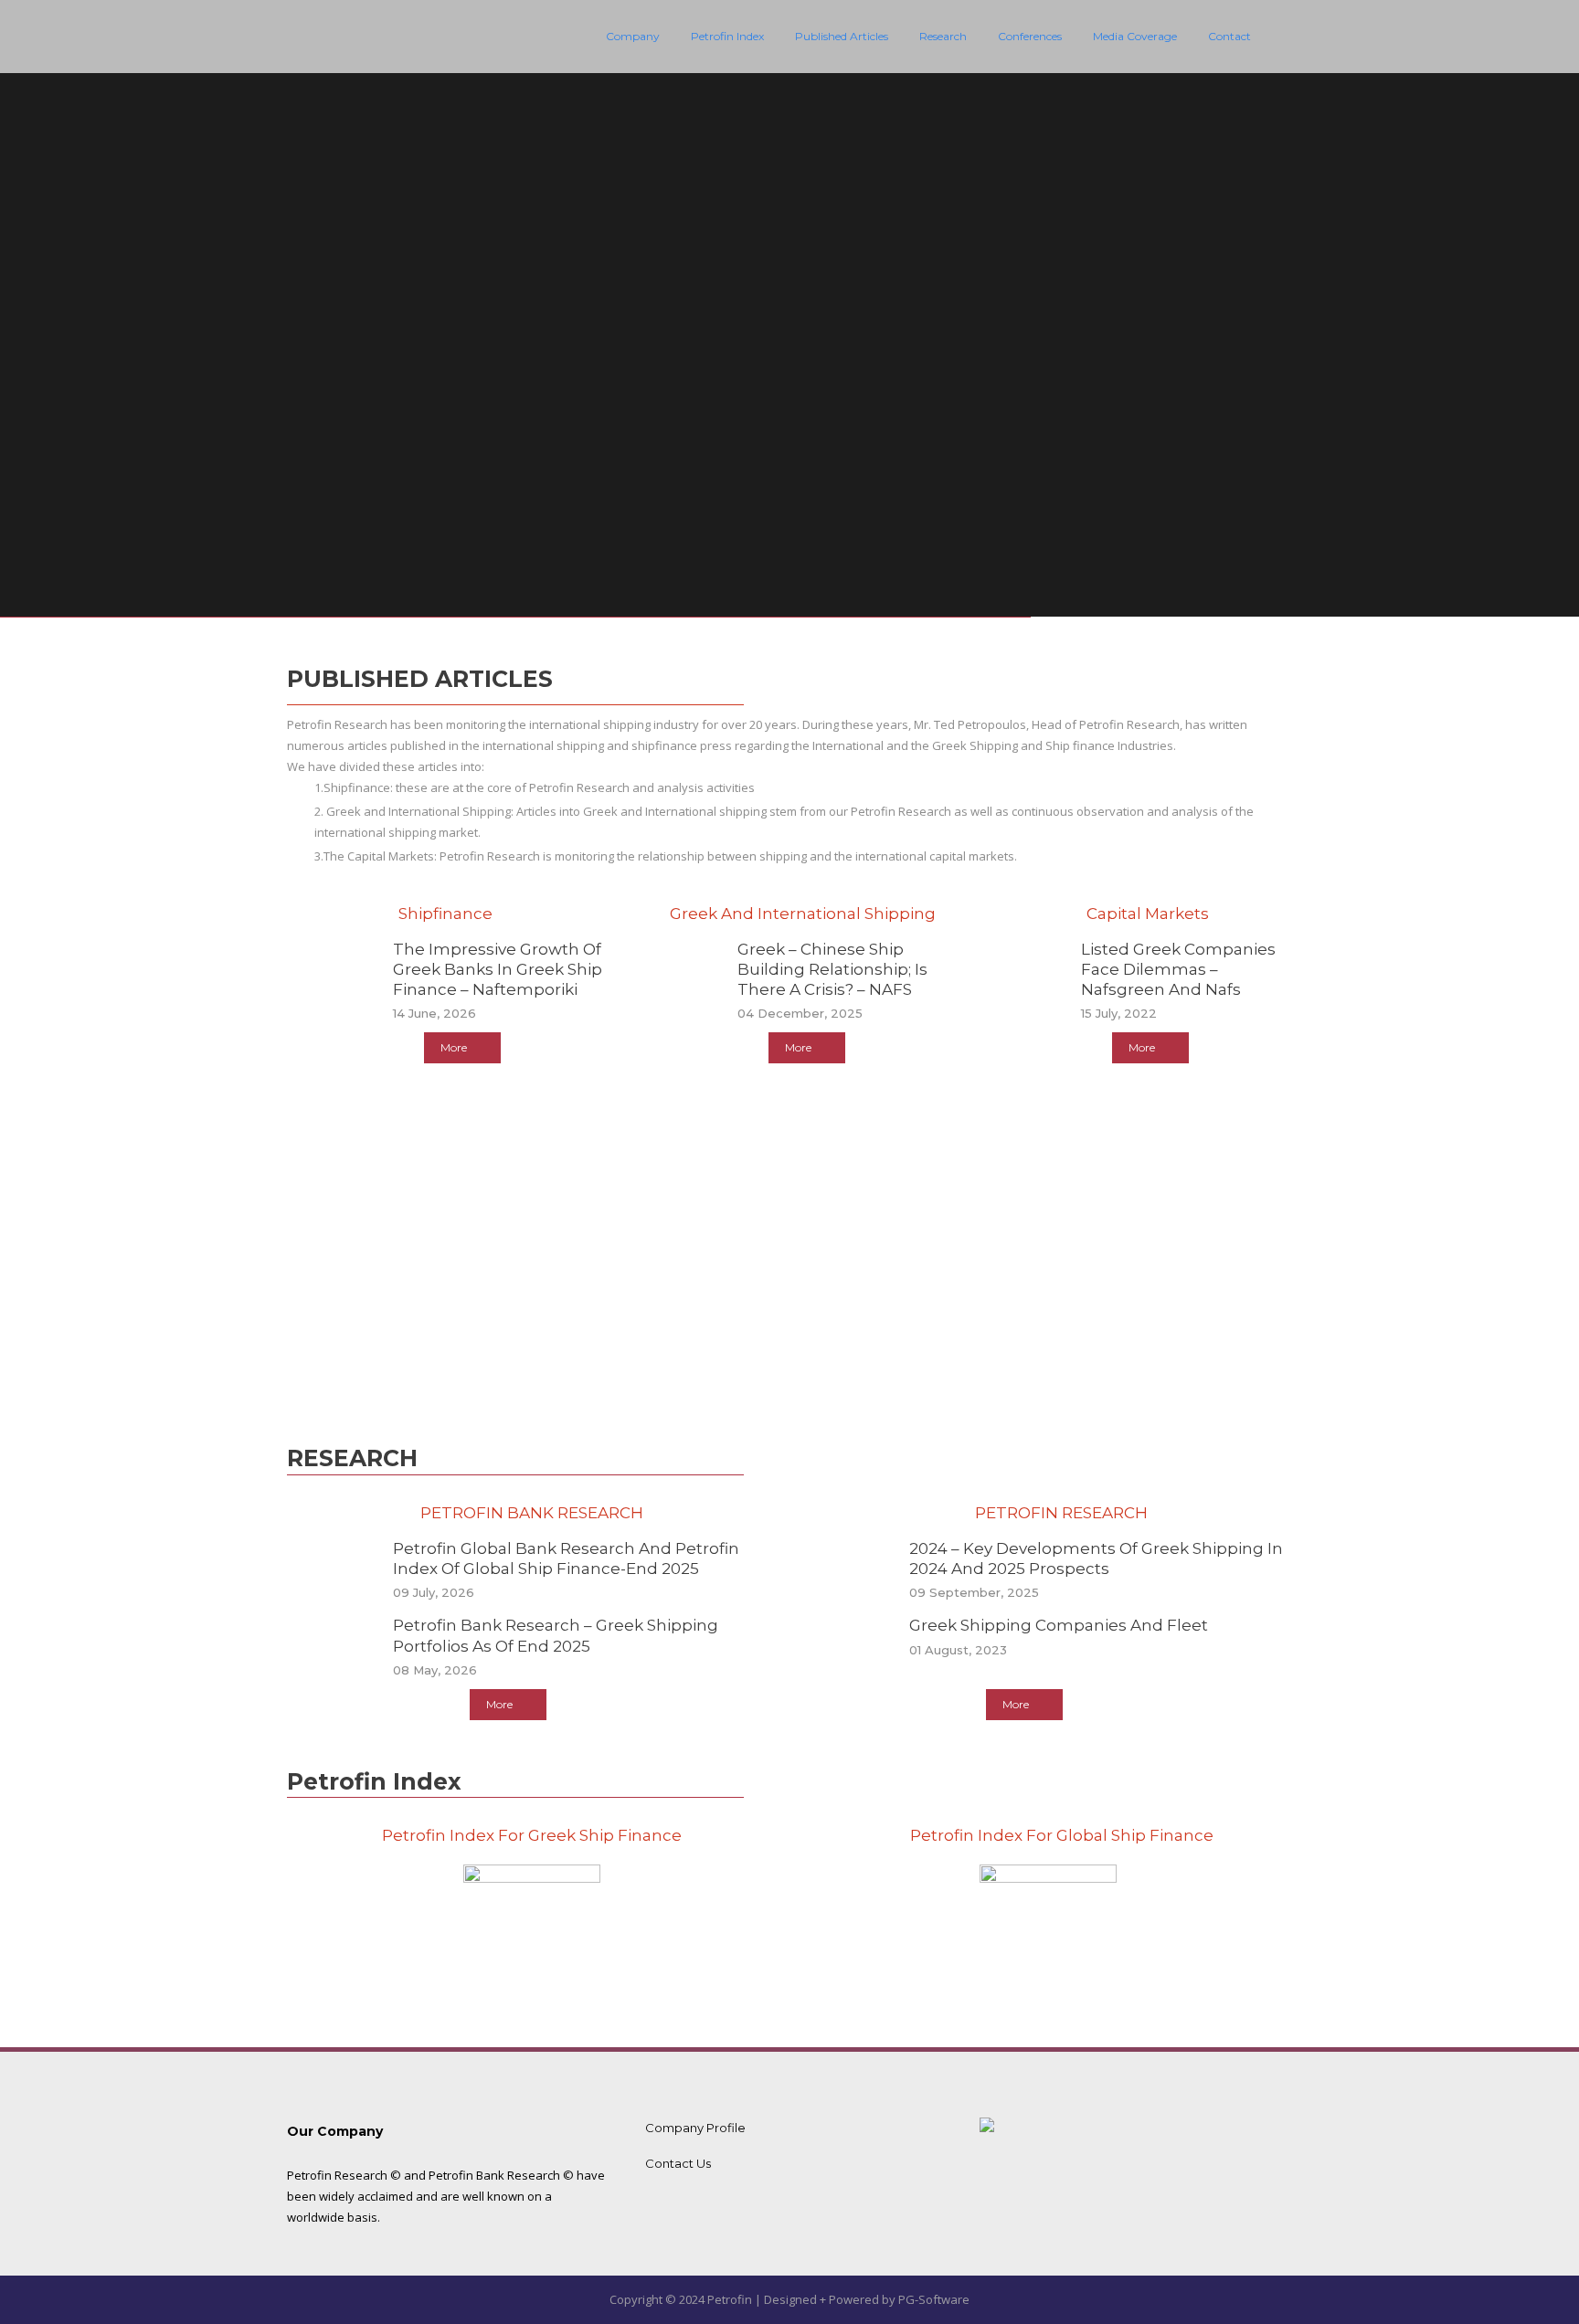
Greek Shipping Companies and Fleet (1059, 1625)
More (454, 1047)
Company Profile (695, 2128)
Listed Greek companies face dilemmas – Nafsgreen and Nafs (1178, 969)
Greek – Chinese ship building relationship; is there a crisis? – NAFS (832, 969)
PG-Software (934, 2299)
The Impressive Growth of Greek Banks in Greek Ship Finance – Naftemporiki (498, 969)
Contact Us (678, 2163)
